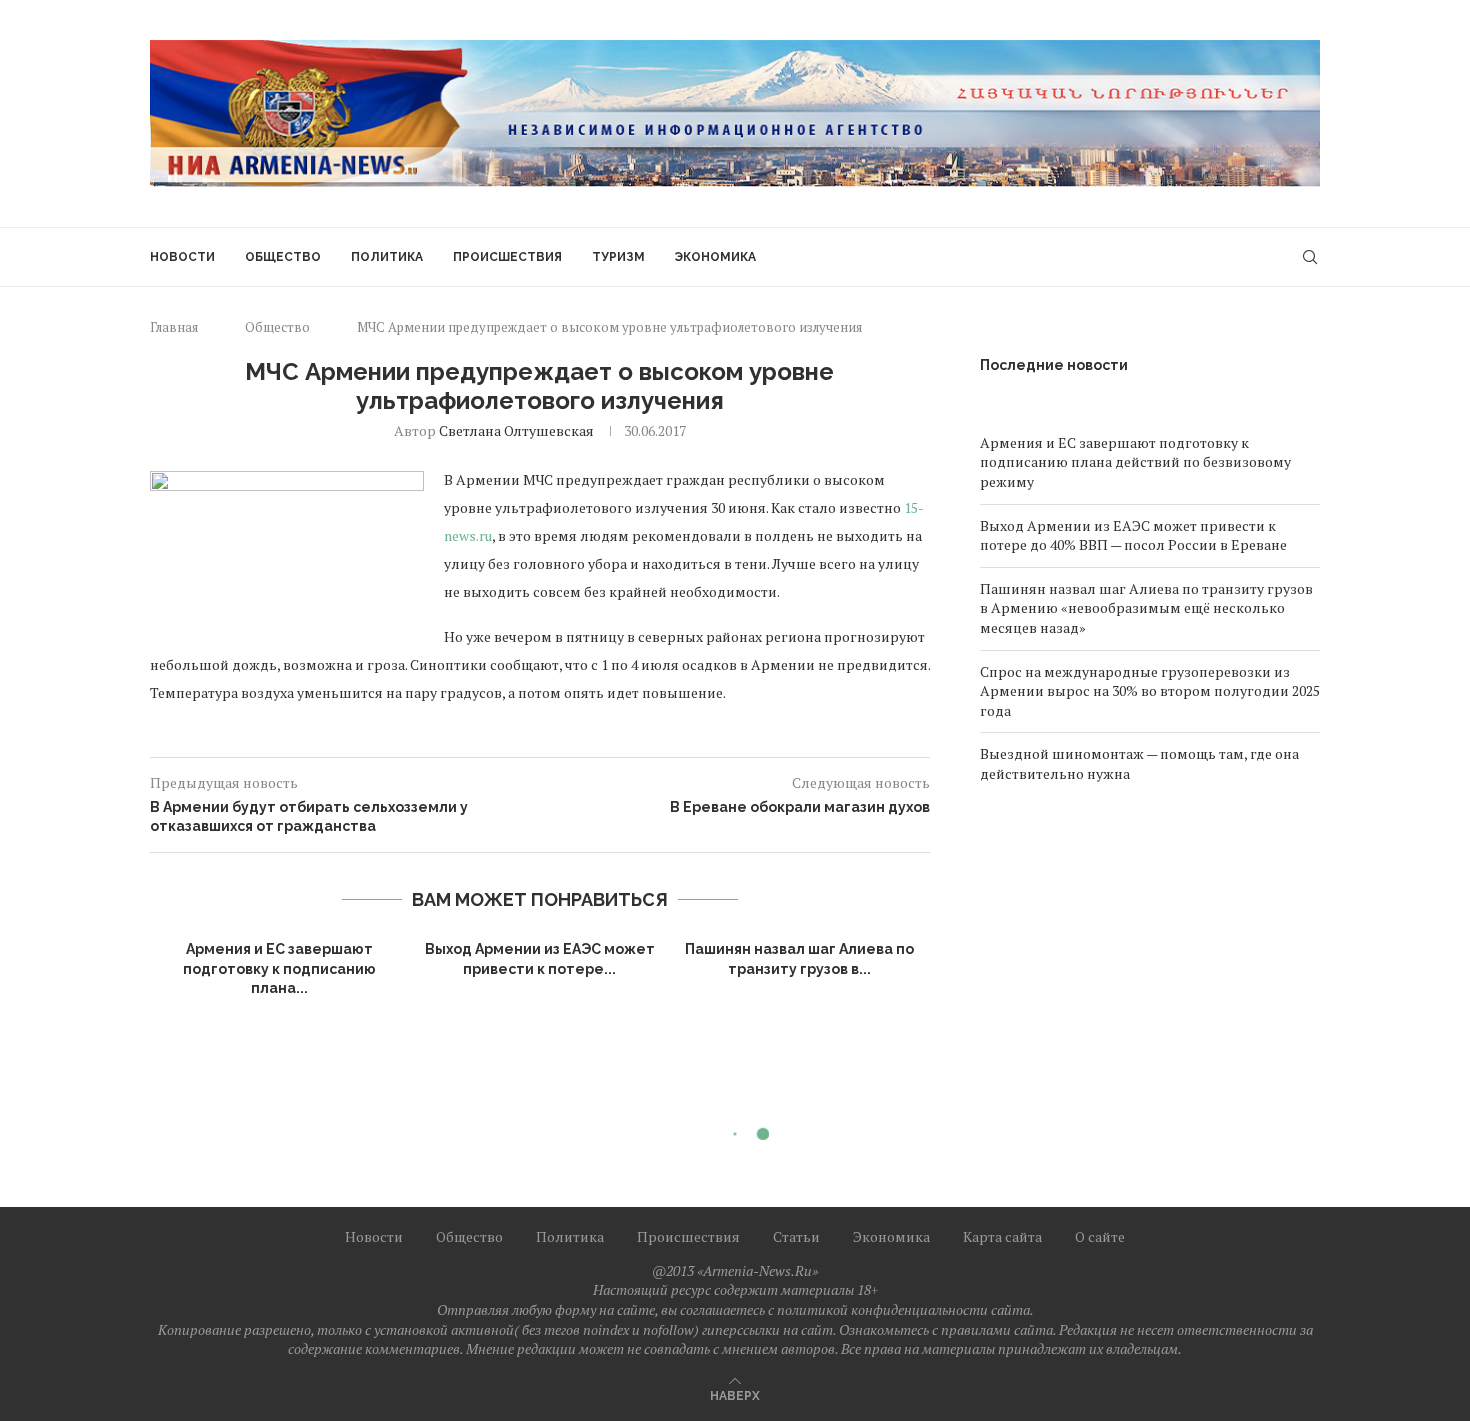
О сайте (1100, 1236)
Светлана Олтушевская (516, 430)
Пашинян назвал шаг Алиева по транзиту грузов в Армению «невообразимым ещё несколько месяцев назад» (1146, 608)
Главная (174, 327)
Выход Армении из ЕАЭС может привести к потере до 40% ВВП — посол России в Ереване (1133, 535)
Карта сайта (1002, 1236)
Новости (182, 257)
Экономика (715, 257)
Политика (387, 257)
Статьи (796, 1236)
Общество (283, 257)
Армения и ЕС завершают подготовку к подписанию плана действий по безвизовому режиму (1135, 462)
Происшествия (507, 257)
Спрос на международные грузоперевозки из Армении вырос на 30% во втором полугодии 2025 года (1150, 691)
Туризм (618, 257)
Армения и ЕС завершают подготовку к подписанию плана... (279, 968)
